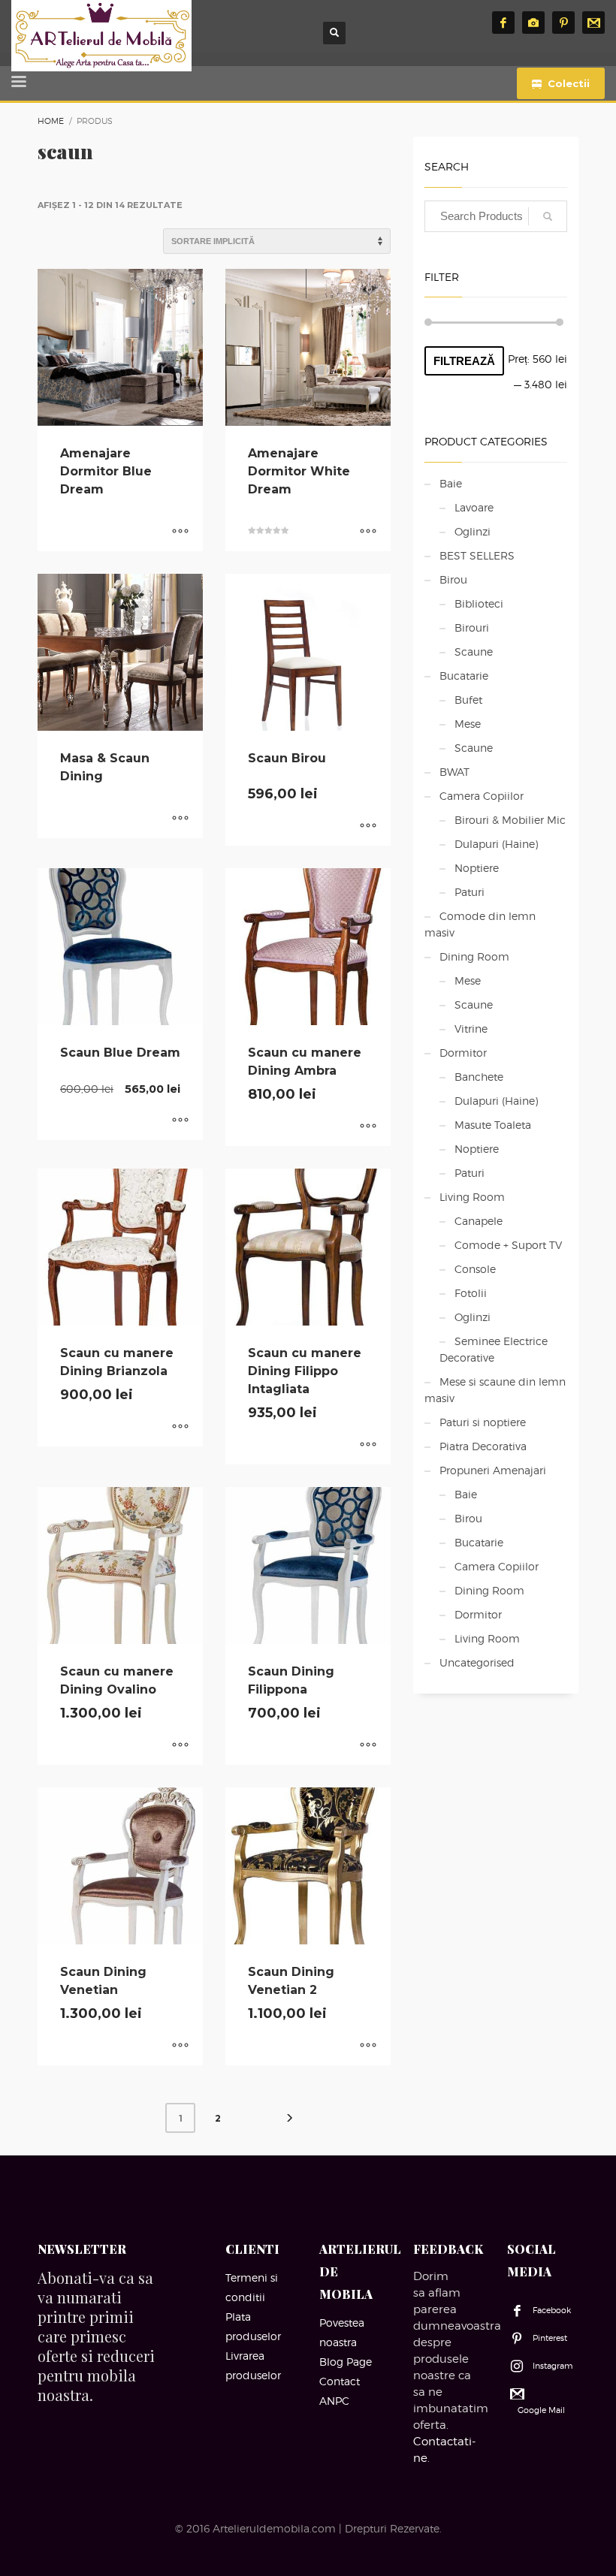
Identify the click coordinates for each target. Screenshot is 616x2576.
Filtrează (464, 361)
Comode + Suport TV (508, 1245)
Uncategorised (477, 1662)
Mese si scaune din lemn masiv (495, 1390)
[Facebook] (503, 23)
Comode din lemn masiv (480, 924)
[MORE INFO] (180, 532)
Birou (453, 579)
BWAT (454, 772)
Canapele (479, 1221)
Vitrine (471, 1029)
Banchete (479, 1077)
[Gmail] (593, 23)
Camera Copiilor (482, 796)
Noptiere (477, 868)
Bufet (468, 700)
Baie (451, 483)
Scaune (474, 652)
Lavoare (474, 507)
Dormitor (463, 1053)
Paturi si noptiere (483, 1422)
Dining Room (474, 956)
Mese (468, 724)
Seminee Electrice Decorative (494, 1349)
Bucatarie (464, 676)
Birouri (472, 627)
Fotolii (471, 1293)
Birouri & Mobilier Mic (510, 820)
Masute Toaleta (493, 1125)
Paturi (470, 892)
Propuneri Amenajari (493, 1470)
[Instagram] (533, 23)
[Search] (548, 216)
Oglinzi (473, 531)
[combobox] (496, 216)
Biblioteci (479, 603)
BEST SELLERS (477, 555)
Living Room (472, 1197)
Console (475, 1269)
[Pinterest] (563, 23)
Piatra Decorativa (483, 1446)
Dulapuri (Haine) (496, 844)
